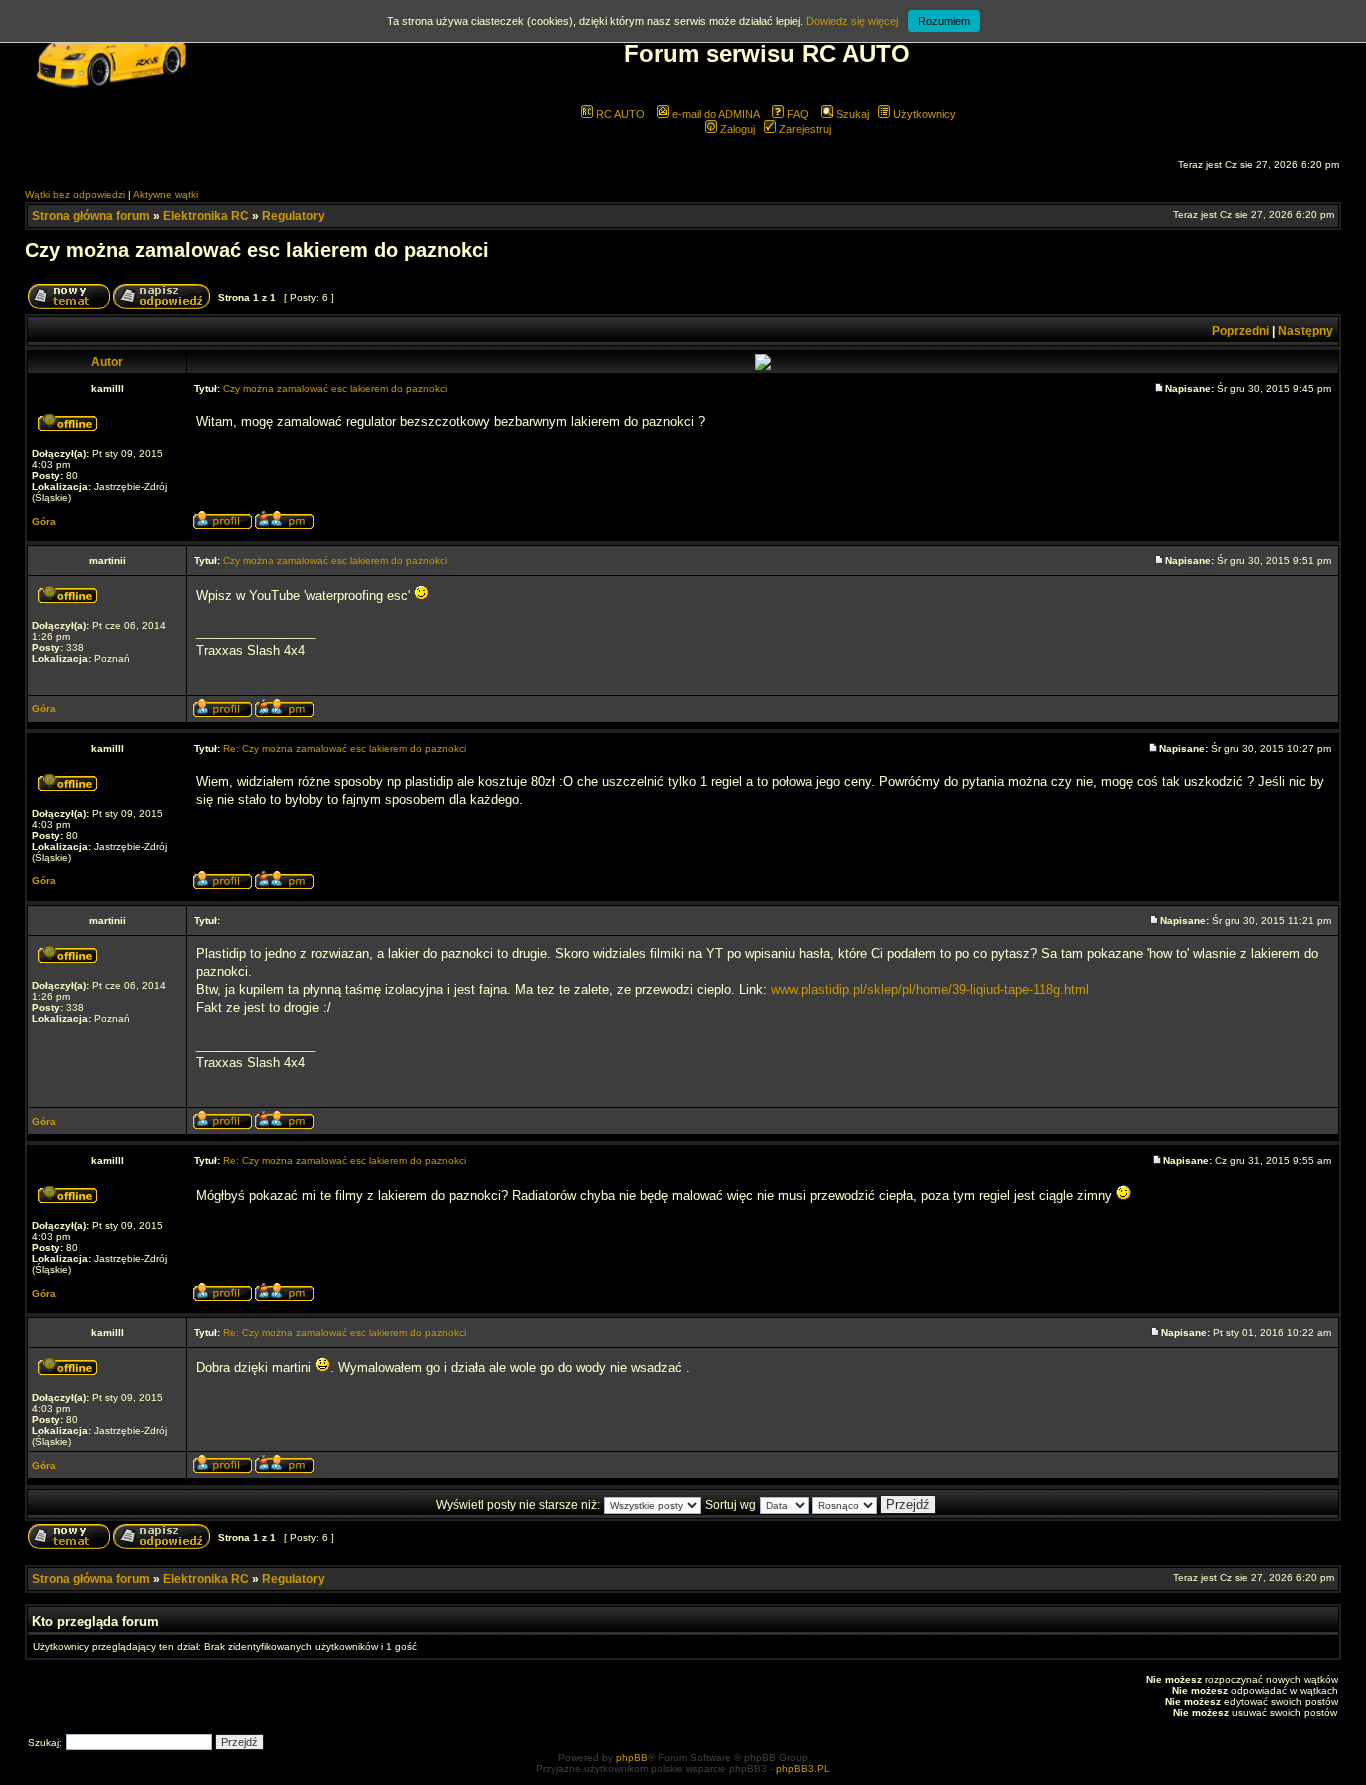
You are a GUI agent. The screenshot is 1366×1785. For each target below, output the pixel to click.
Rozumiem (944, 21)
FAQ (796, 114)
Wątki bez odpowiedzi (75, 194)
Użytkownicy (923, 114)
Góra (44, 521)
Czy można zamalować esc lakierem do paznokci (257, 250)
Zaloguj (736, 129)
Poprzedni (1240, 331)
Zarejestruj (803, 129)
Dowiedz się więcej (852, 21)
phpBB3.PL (803, 1768)
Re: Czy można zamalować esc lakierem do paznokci (344, 748)
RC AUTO (619, 114)
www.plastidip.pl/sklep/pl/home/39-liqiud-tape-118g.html (930, 989)
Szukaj (851, 114)
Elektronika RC (206, 216)
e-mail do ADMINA (714, 114)
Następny (1305, 331)
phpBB (632, 1757)
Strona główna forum (91, 216)
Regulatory (293, 216)
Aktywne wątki (165, 194)
